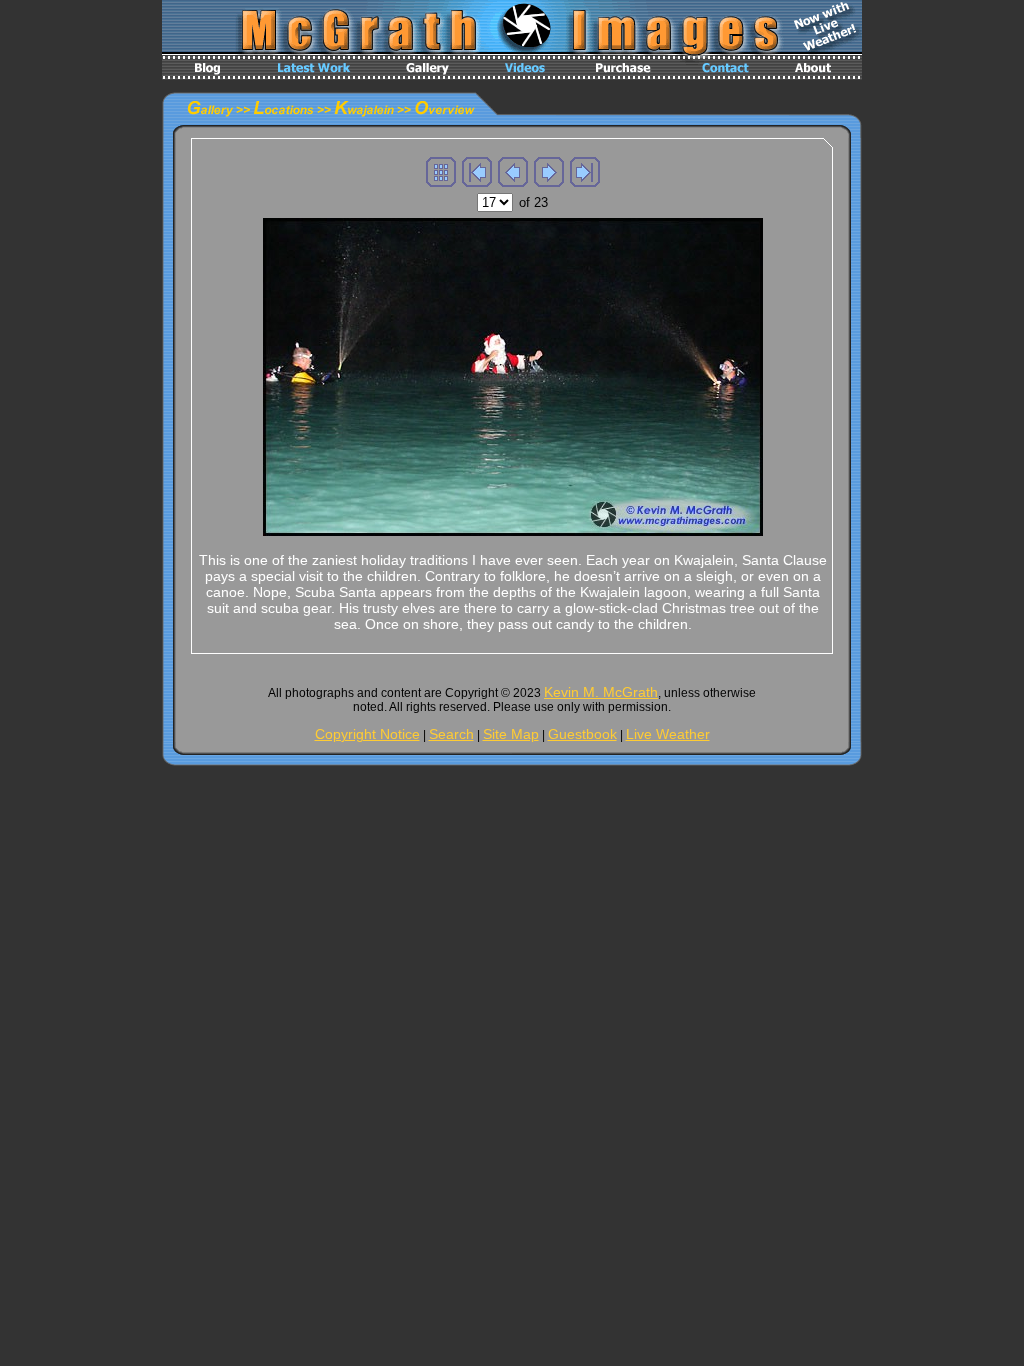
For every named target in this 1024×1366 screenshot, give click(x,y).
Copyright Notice (367, 734)
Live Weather (668, 734)
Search (451, 734)
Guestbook (582, 734)
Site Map (511, 734)
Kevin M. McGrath (601, 692)
